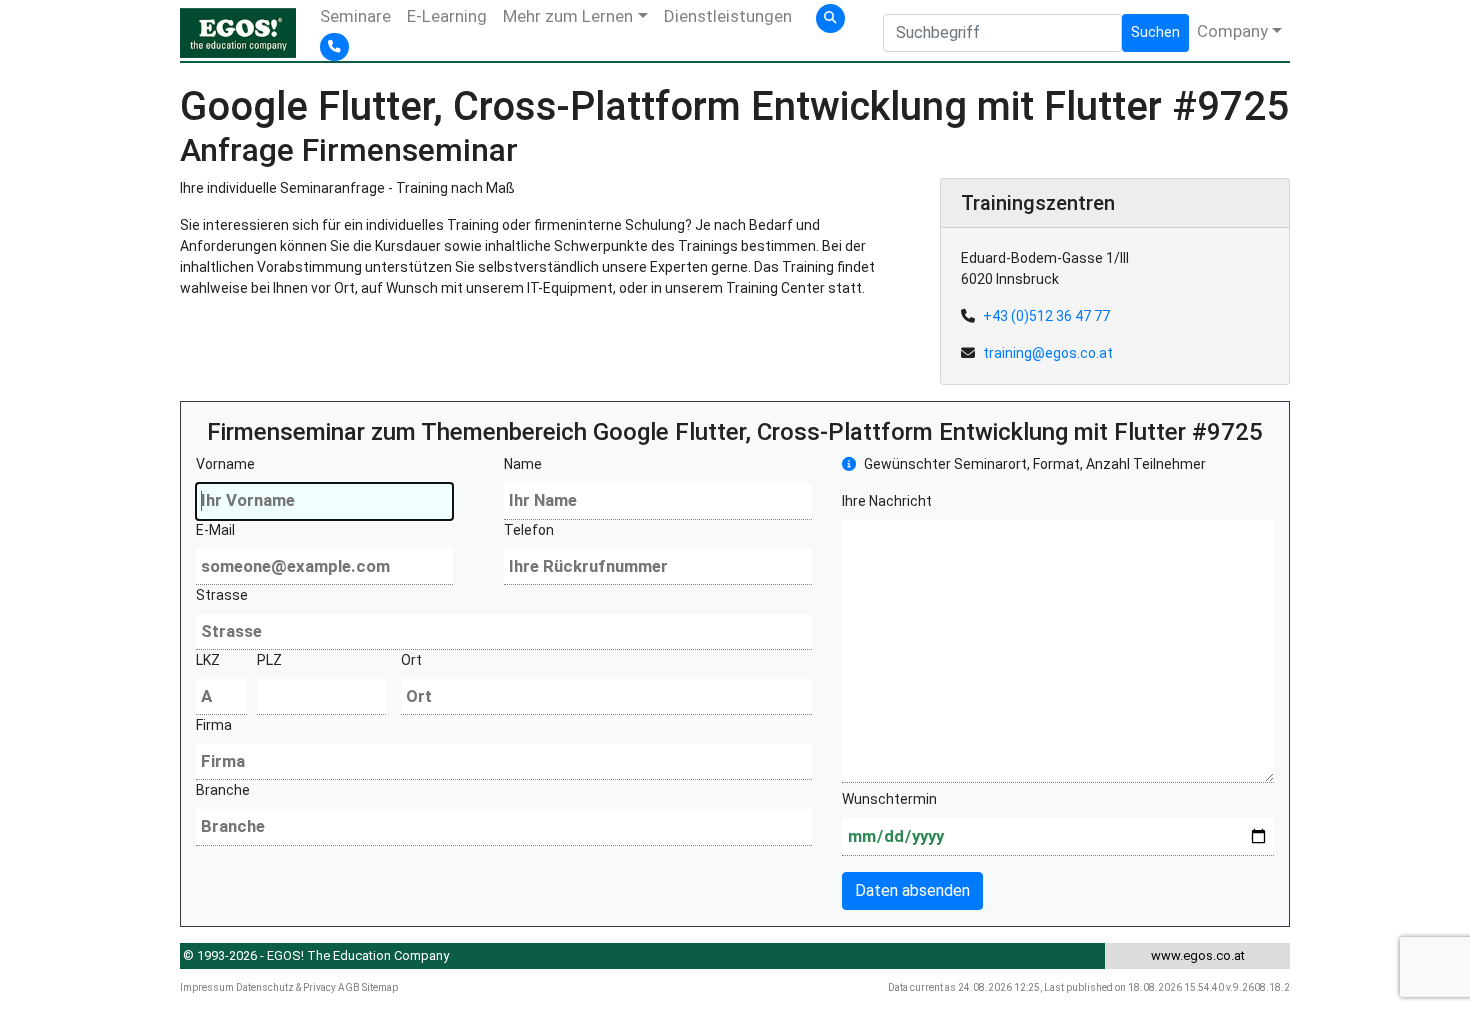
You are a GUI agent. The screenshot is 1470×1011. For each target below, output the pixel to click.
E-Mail (215, 530)
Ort (411, 660)
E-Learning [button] (447, 16)
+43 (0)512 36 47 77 (1046, 316)
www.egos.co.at (1198, 955)
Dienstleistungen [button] (728, 16)
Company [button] (1232, 31)
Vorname (225, 464)
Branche (223, 790)
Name (523, 464)
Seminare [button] (355, 16)
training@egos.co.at (1048, 353)
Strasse (222, 595)
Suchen (1155, 32)
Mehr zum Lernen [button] (568, 16)
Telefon (529, 530)
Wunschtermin (889, 799)
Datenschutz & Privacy (286, 987)
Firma (214, 725)
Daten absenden (912, 890)
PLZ (269, 660)
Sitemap (380, 987)
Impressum (207, 987)
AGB (349, 987)
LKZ (208, 660)
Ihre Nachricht (887, 501)
